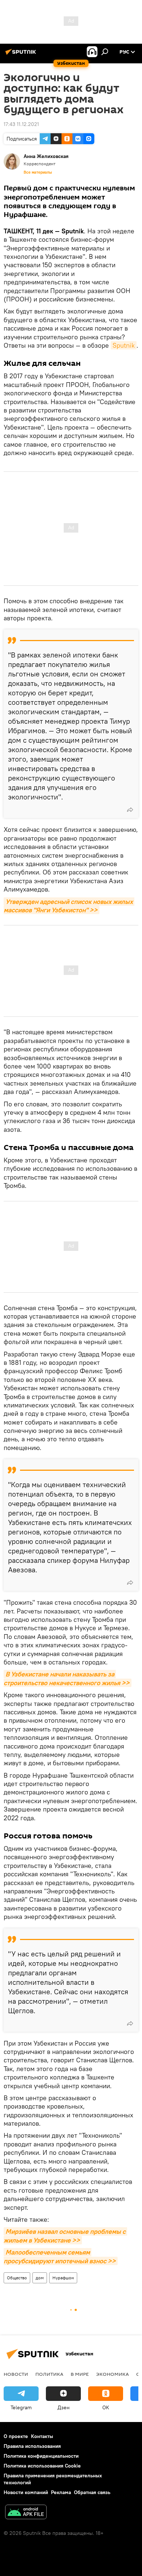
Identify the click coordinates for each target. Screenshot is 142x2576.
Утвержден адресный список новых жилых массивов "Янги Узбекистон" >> (69, 906)
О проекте (16, 2436)
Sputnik (124, 345)
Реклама (61, 2492)
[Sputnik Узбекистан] (22, 55)
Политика (49, 2374)
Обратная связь (92, 2492)
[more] (130, 810)
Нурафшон (63, 2278)
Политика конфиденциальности (41, 2456)
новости (16, 2374)
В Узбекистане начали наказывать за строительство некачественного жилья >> (67, 1678)
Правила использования (32, 2446)
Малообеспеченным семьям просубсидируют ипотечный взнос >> (60, 2256)
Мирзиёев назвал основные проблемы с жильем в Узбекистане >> (65, 2236)
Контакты (42, 2436)
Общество (17, 2278)
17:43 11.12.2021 (21, 124)
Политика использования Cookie (42, 2466)
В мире (80, 2374)
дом (40, 2278)
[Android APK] (26, 2513)
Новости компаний (26, 2492)
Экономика (113, 2374)
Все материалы (38, 172)
